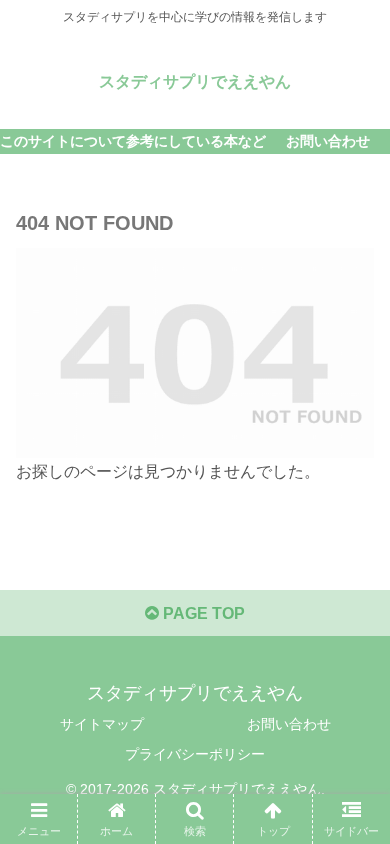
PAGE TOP (202, 613)
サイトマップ (102, 724)
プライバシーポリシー (195, 754)
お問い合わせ (289, 724)
